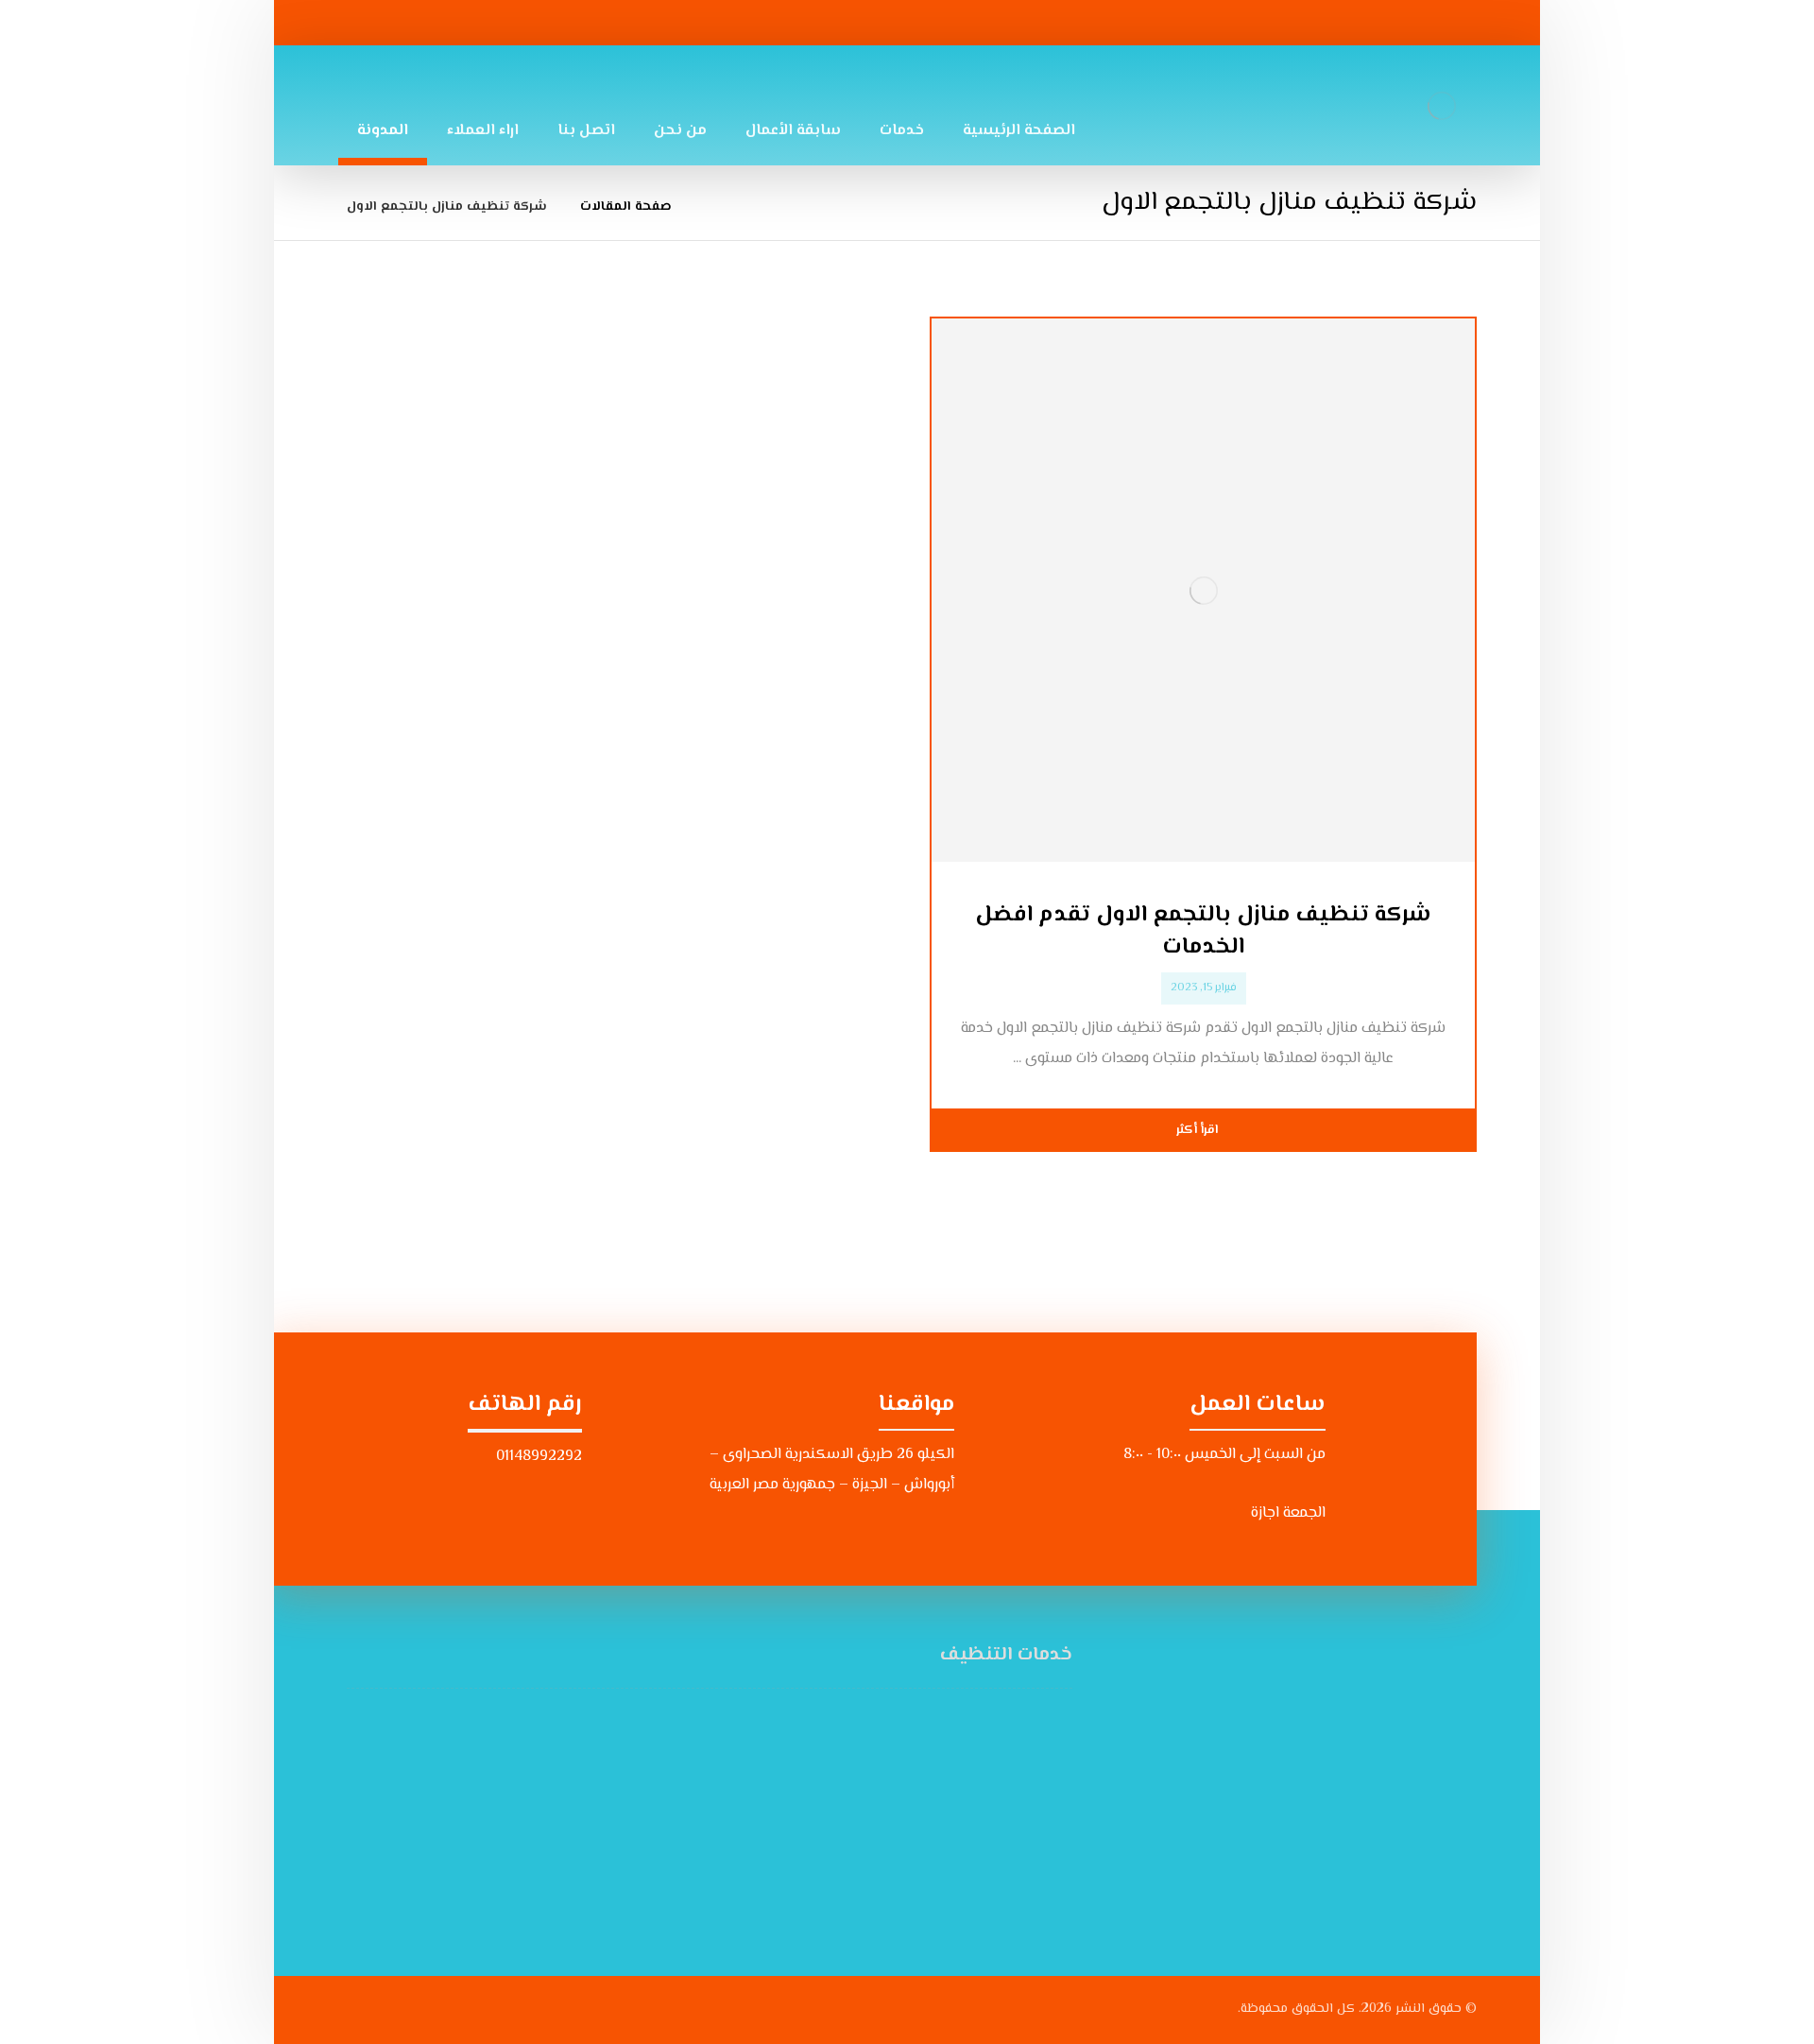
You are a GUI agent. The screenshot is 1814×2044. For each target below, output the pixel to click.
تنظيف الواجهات (621, 1843)
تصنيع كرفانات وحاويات (978, 1904)
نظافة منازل (636, 1722)
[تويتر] (463, 23)
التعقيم (1025, 1722)
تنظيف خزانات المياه (988, 1813)
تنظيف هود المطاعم (608, 1873)
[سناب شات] (417, 23)
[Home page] (710, 207)
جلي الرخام (1017, 1873)
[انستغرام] (509, 23)
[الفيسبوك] (556, 23)
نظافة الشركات (626, 1752)
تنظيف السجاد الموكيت (599, 1783)
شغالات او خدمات (997, 1752)
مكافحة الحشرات (622, 1813)
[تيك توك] (370, 23)
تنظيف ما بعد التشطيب (975, 1843)
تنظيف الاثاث (1008, 1783)
